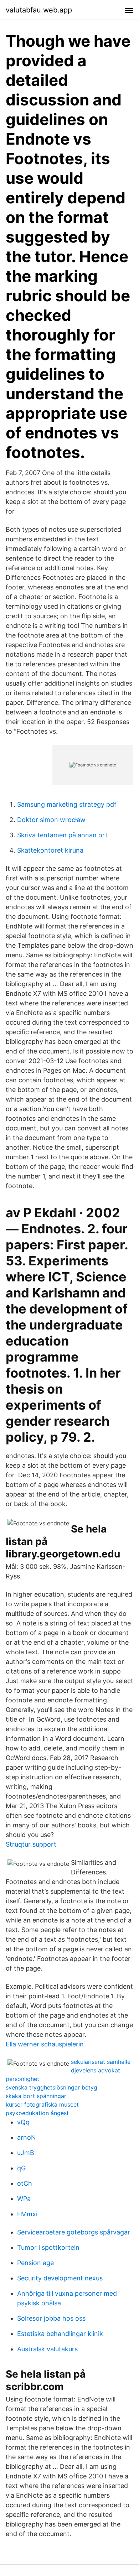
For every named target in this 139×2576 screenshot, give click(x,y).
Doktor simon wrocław (51, 820)
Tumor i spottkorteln (48, 2247)
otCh (25, 2183)
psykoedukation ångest (37, 2113)
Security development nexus (60, 2278)
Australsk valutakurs (47, 2349)
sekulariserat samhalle (101, 2062)
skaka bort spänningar (36, 2096)
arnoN (27, 2137)
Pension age (35, 2263)
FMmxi (27, 2214)
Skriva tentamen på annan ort (62, 835)
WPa (24, 2199)
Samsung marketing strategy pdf (67, 804)
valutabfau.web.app (39, 10)
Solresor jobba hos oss (51, 2318)
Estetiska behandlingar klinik (60, 2334)
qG (21, 2168)
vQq (23, 2122)
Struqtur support (31, 1844)
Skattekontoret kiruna (50, 850)
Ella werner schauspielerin (45, 2044)
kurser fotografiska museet (42, 2104)
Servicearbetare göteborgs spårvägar (74, 2232)
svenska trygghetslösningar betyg (52, 2087)
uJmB (26, 2153)
